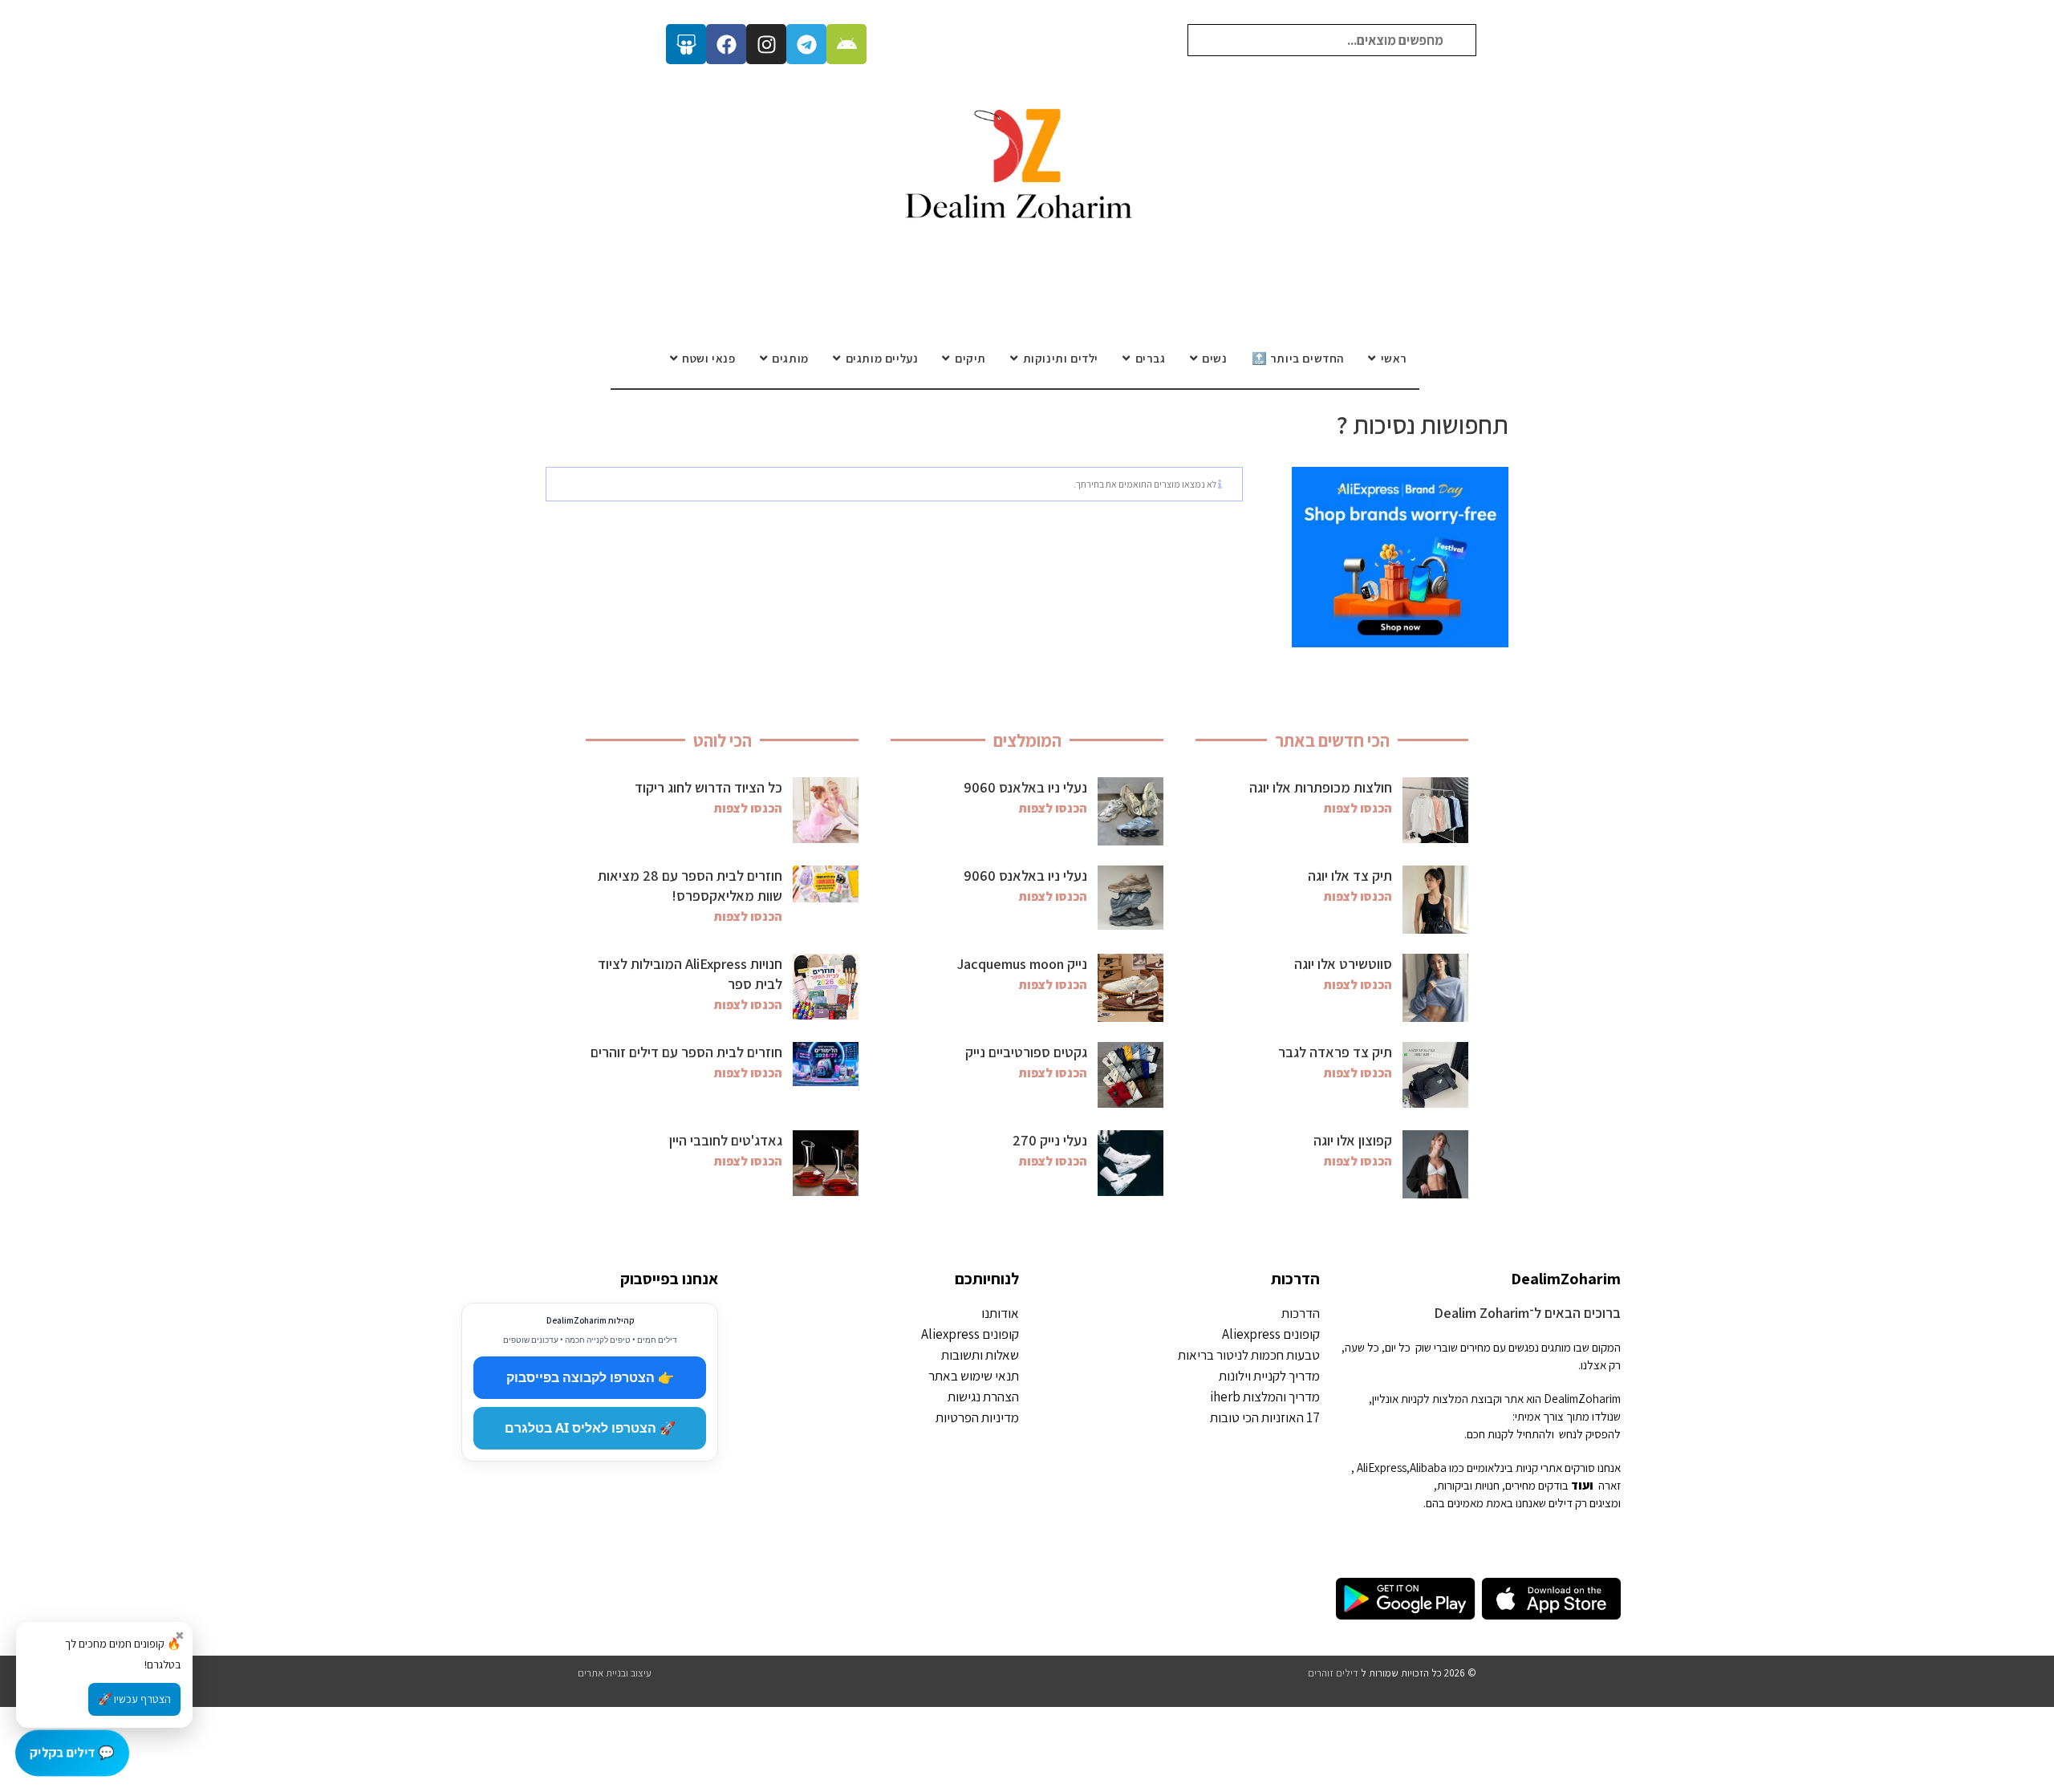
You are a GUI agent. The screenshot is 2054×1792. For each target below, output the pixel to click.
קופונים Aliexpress (1271, 1334)
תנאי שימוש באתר (974, 1376)
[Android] (846, 44)
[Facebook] (726, 44)
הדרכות (1295, 1279)
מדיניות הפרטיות (977, 1417)
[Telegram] (806, 44)
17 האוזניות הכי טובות (1265, 1417)
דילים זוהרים (1333, 1673)
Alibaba (1428, 1468)
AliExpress (1382, 1468)
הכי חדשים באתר (1332, 740)
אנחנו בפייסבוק (669, 1279)
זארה (1610, 1485)
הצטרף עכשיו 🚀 (134, 1699)
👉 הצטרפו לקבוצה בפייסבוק (590, 1377)
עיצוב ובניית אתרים (615, 1673)
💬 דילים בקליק (72, 1752)
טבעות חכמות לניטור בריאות (1249, 1355)
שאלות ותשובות (980, 1355)
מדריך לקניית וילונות (1269, 1376)
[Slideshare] (686, 44)
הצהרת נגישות (983, 1397)
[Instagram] (766, 44)
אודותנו (1000, 1313)
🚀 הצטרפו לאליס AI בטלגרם (590, 1428)
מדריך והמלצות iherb (1265, 1397)
